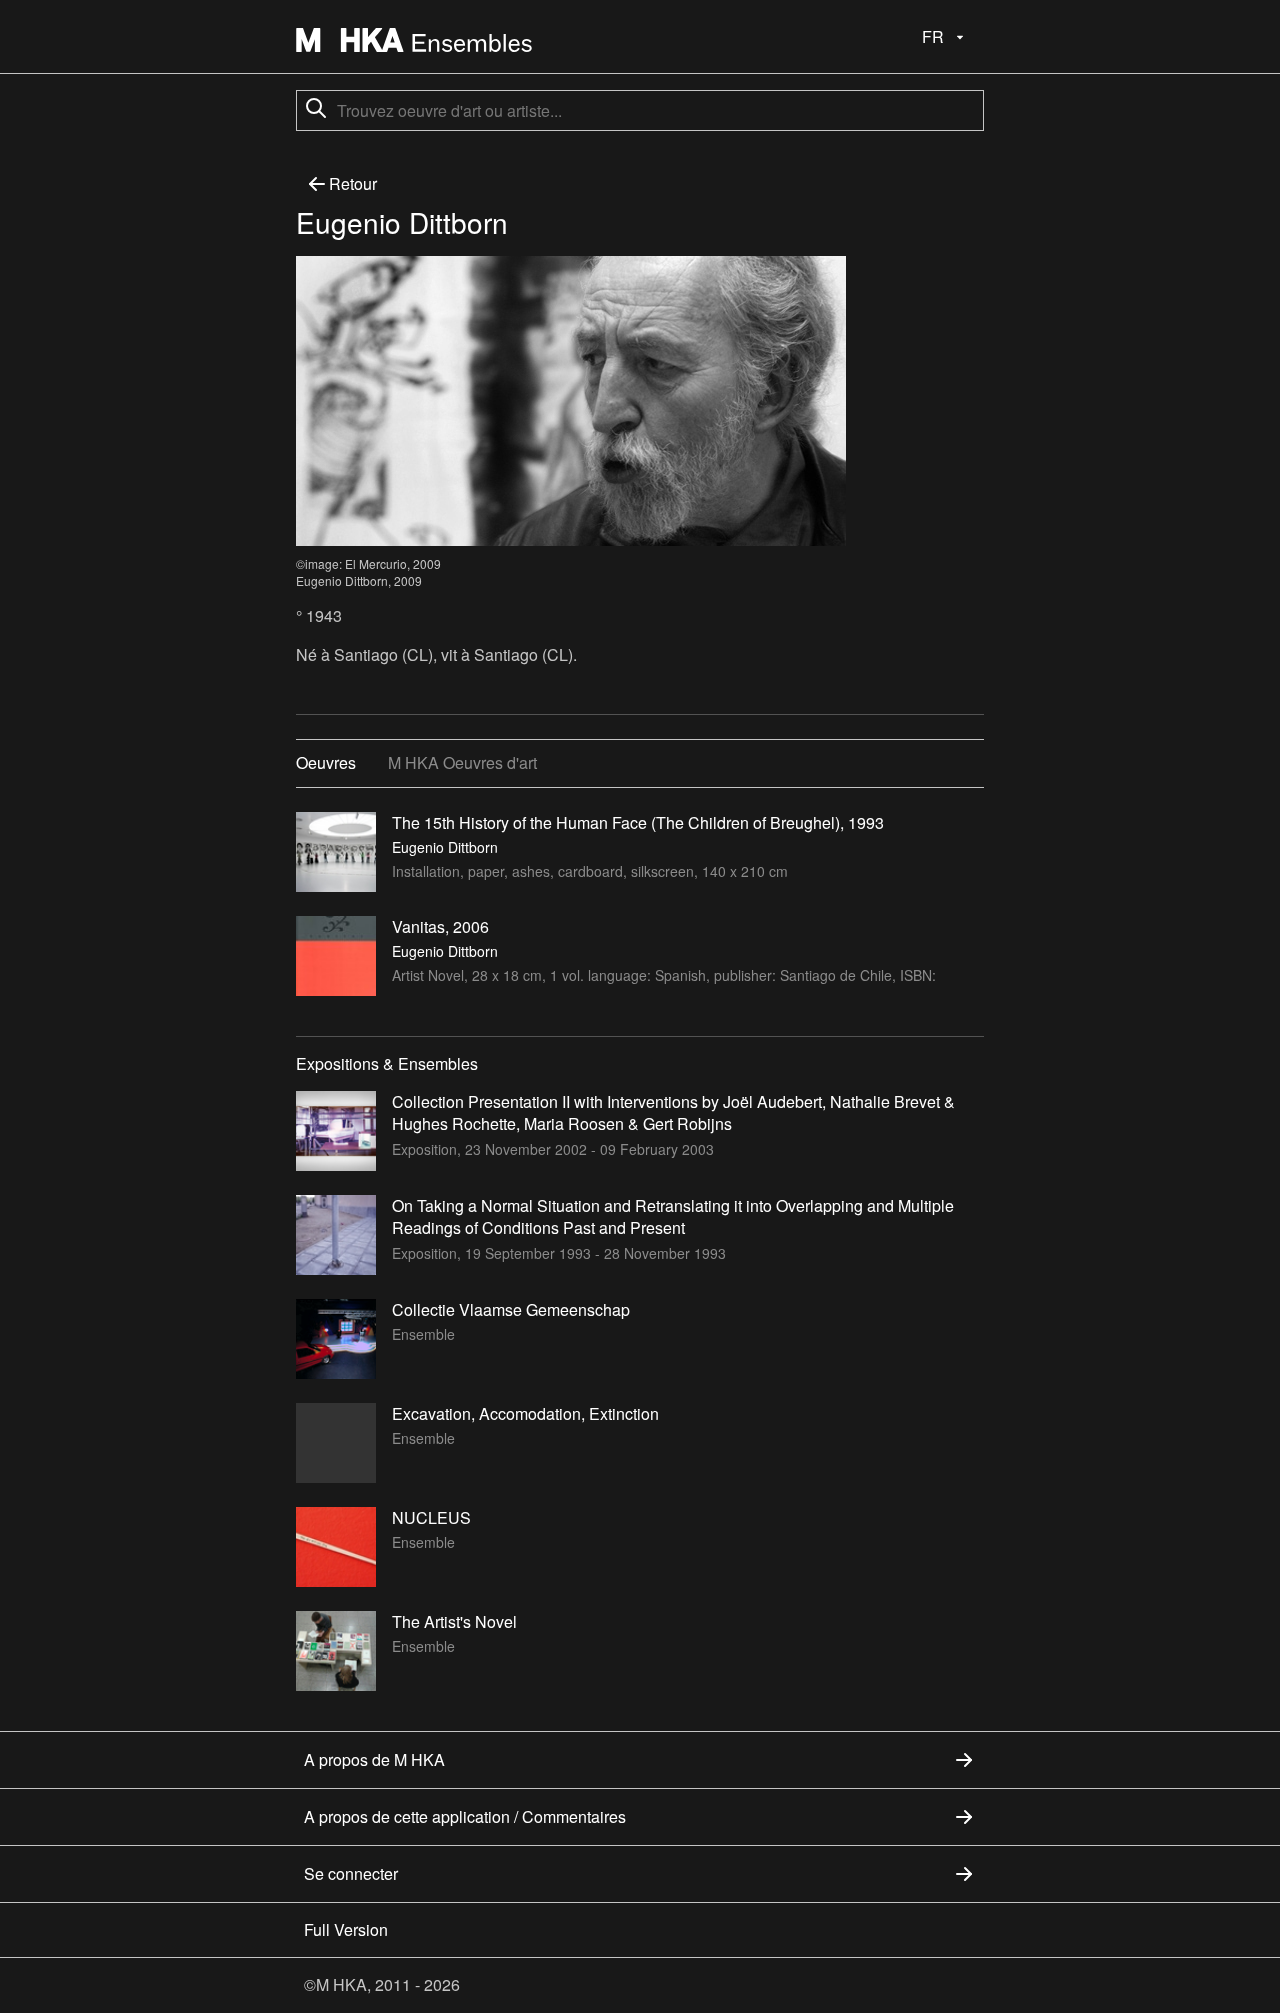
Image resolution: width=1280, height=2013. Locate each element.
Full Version (346, 1929)
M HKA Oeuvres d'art (462, 762)
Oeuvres (326, 762)
